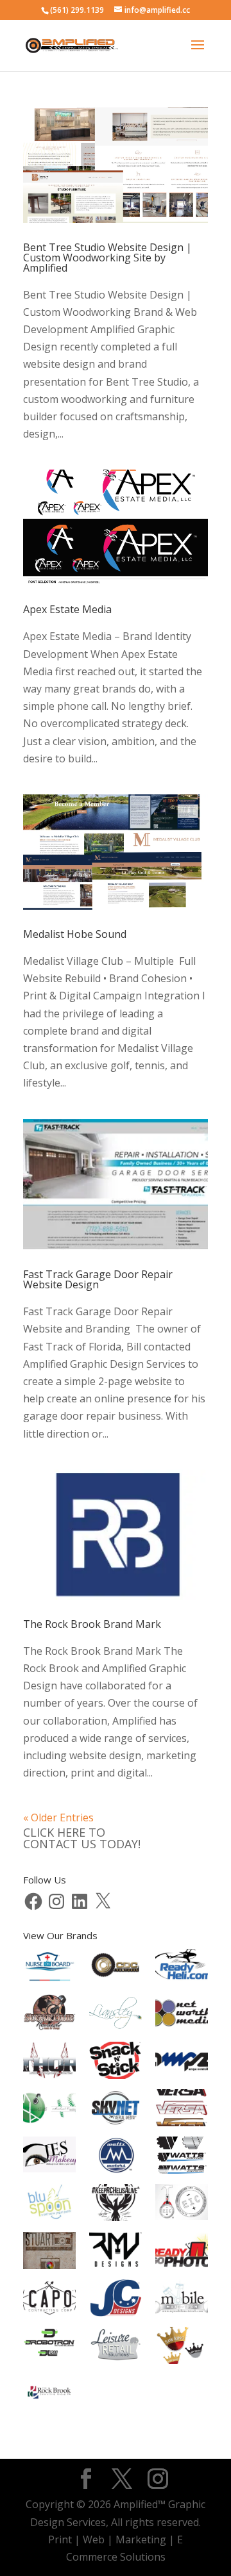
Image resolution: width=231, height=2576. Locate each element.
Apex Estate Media (67, 609)
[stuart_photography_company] (49, 2253)
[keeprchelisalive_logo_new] (116, 2205)
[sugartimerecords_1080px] (49, 2015)
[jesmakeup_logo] (49, 2157)
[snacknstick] (116, 2063)
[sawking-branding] (182, 2348)
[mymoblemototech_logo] (182, 2300)
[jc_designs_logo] (116, 2301)
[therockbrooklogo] (49, 2395)
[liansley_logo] (116, 2015)
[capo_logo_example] (49, 2301)
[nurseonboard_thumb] (49, 1968)
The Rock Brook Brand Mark (92, 1624)
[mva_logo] (49, 2110)
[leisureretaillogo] (116, 2348)
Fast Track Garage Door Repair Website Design (98, 1279)
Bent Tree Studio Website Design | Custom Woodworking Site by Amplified (107, 258)
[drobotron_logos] (49, 2348)
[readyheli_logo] (182, 1968)
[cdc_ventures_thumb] (116, 1968)
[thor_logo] (49, 2063)
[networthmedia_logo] (182, 2015)
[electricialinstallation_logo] (182, 2204)
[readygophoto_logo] (182, 2253)
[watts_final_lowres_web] (182, 2158)
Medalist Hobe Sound (75, 934)
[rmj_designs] (116, 2253)
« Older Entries (58, 1817)
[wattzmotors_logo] (116, 2158)
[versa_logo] (182, 2110)
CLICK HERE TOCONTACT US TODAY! (82, 1838)
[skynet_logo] (116, 2110)
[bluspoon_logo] (49, 2204)
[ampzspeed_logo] (182, 2063)
